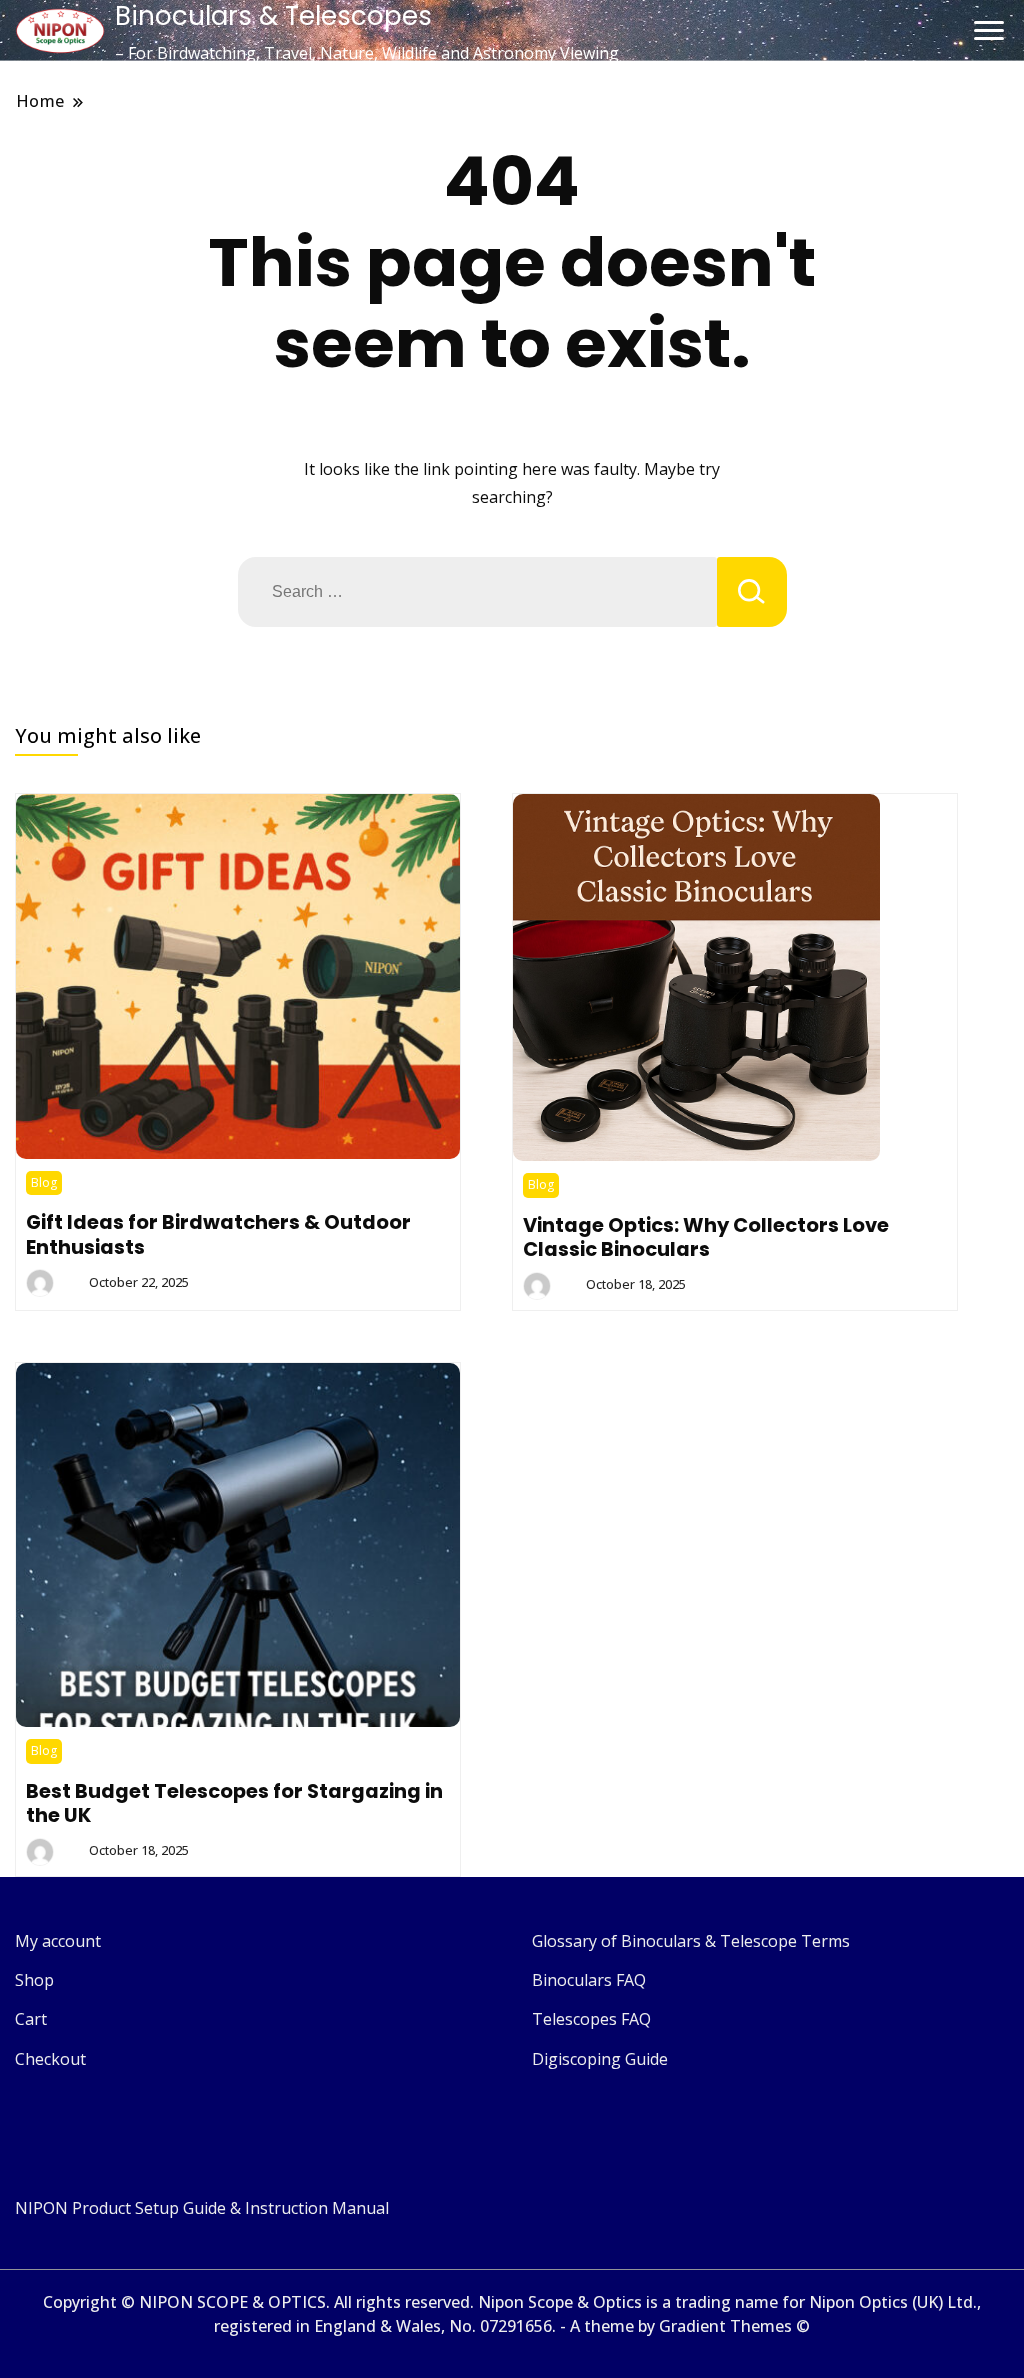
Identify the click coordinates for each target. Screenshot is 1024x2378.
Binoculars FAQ (589, 1980)
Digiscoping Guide (600, 2059)
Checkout (50, 2059)
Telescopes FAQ (591, 2019)
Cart (31, 2019)
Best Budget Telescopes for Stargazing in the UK (234, 1803)
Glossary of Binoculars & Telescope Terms (691, 1941)
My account (58, 1941)
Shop (34, 1980)
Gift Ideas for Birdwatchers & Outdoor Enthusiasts (218, 1234)
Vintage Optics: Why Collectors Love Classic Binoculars (706, 1237)
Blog (44, 1182)
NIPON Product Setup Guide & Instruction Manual (202, 2208)
